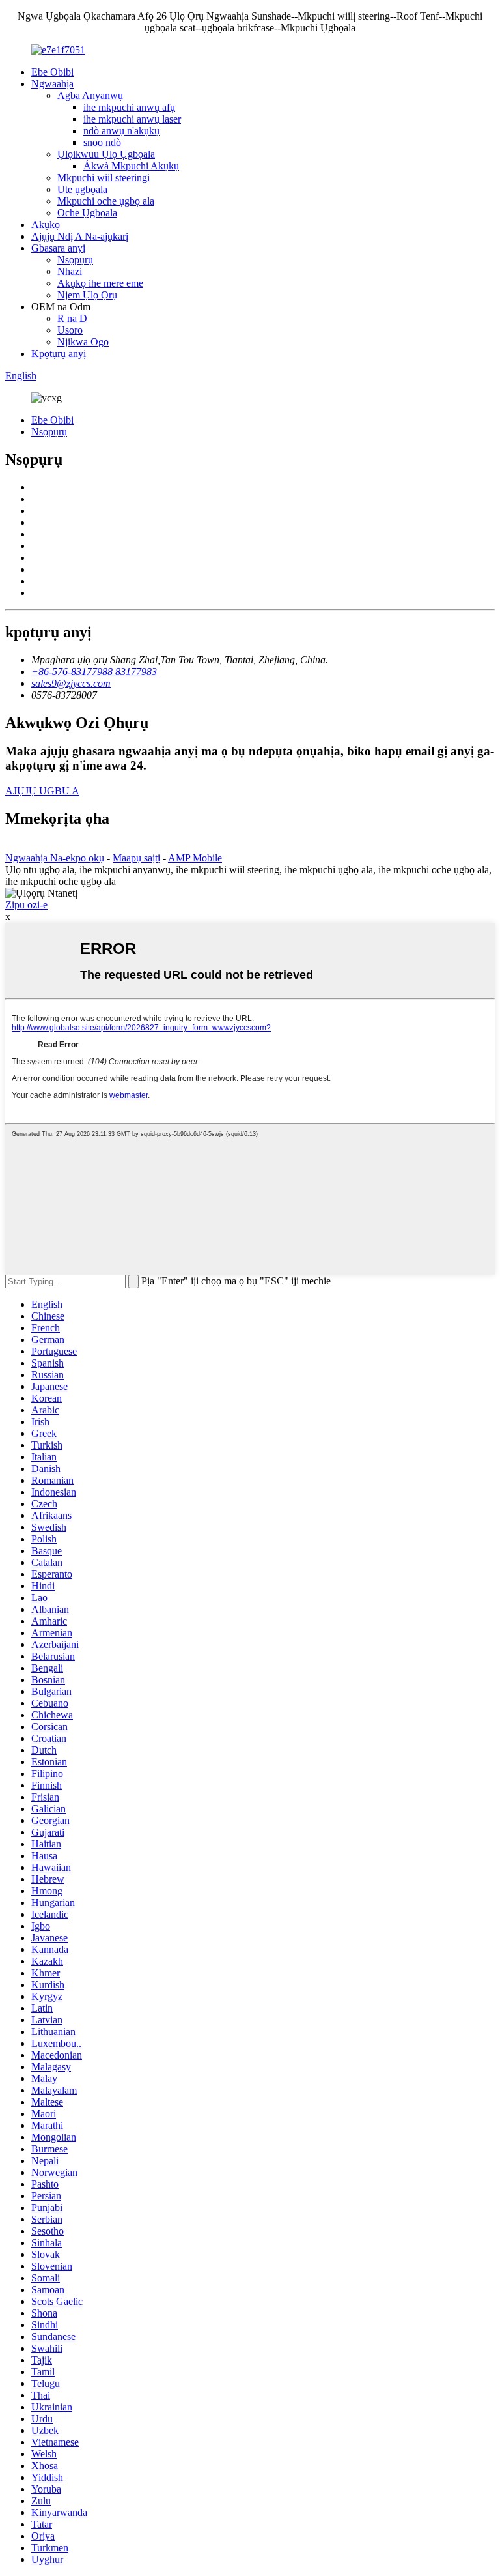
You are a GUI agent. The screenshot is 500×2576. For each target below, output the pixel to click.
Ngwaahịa (52, 84)
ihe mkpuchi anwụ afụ (129, 107)
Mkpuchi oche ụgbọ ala (106, 201)
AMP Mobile (195, 858)
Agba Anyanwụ (90, 95)
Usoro (70, 330)
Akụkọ (46, 224)
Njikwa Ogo (83, 342)
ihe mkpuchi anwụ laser (132, 119)
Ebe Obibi (52, 72)
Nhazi (70, 271)
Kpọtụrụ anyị (59, 354)
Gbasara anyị (58, 248)
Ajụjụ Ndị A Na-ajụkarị (80, 236)
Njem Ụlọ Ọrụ (87, 295)
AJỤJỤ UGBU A (42, 791)
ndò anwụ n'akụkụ (121, 131)
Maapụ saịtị (136, 858)
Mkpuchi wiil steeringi (104, 178)
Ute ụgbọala (82, 189)
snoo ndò (102, 142)
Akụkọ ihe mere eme (100, 283)
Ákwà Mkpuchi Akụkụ (131, 166)
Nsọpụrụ (75, 260)
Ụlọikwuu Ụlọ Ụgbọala (106, 154)
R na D (72, 318)
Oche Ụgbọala (87, 213)
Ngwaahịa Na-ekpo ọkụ (55, 858)
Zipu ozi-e (26, 905)
